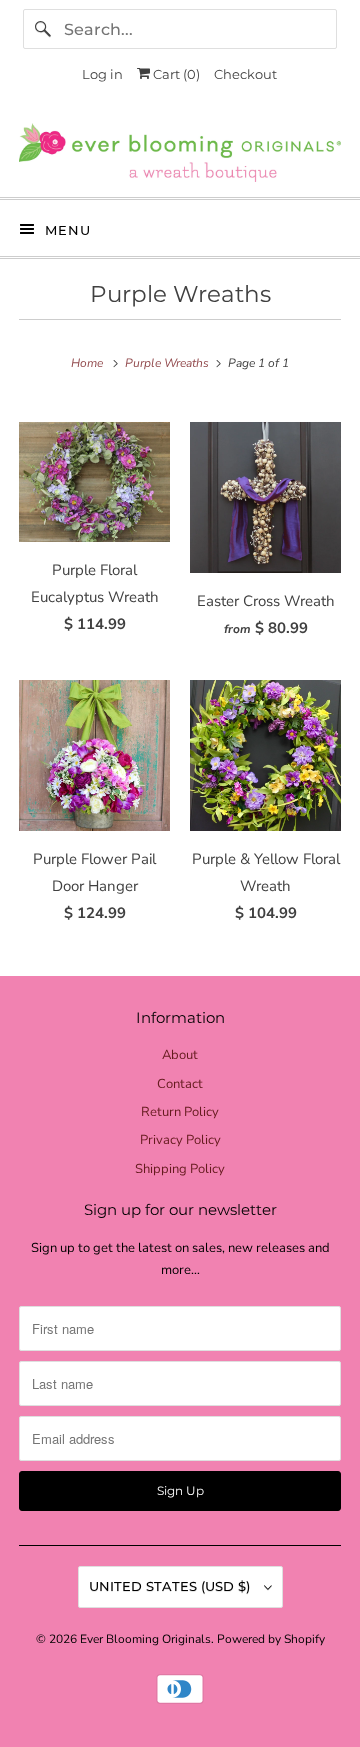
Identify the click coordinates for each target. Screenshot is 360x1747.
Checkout (245, 74)
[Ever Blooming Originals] (180, 152)
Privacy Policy (180, 1140)
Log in (102, 74)
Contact (180, 1084)
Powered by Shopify (271, 1639)
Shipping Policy (180, 1169)
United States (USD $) (171, 1586)
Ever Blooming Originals (145, 1639)
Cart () (175, 74)
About (180, 1055)
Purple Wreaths (180, 294)
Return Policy (180, 1112)
